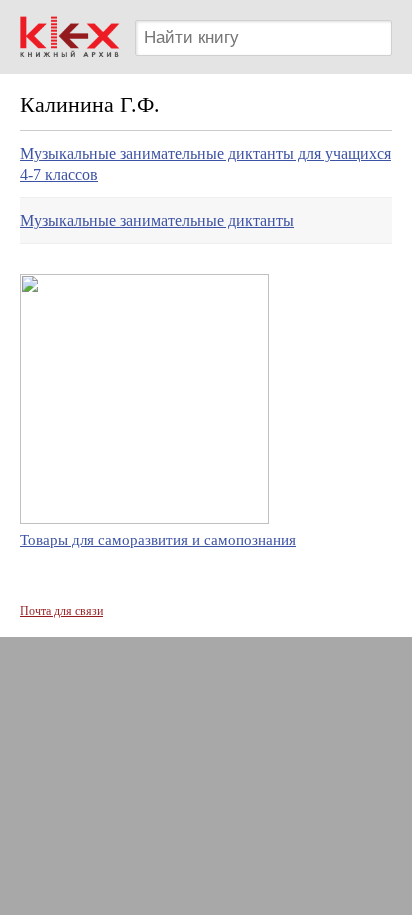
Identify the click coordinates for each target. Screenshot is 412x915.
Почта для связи (61, 611)
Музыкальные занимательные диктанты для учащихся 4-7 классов (205, 164)
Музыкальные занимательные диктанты (157, 220)
